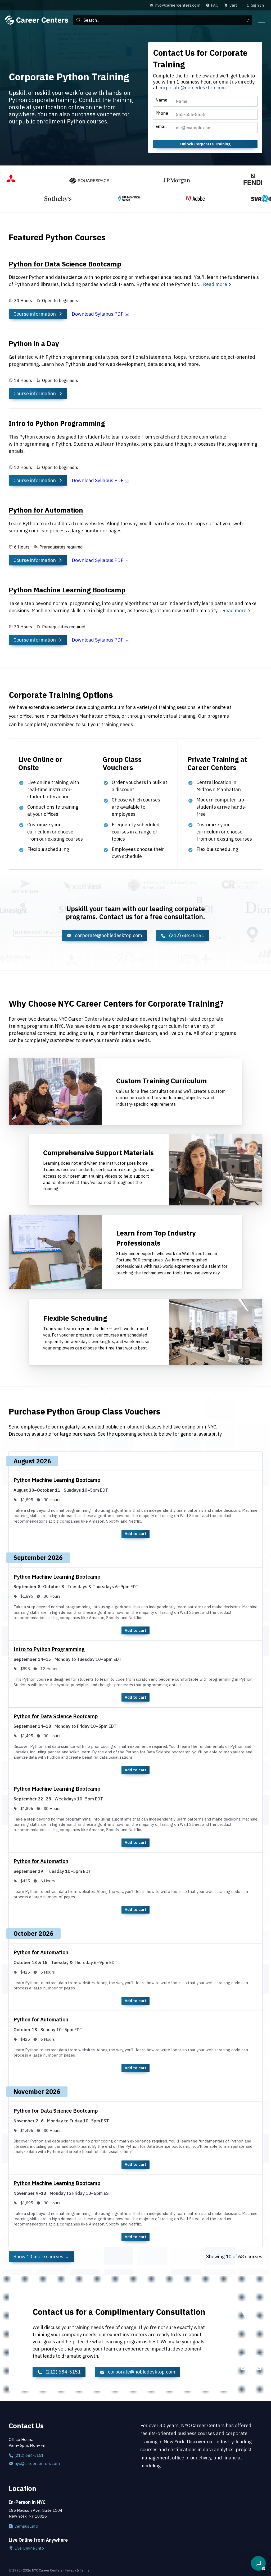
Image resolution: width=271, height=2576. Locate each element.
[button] (258, 2563)
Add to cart (135, 1534)
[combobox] (162, 20)
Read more (215, 284)
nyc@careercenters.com (37, 2464)
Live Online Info (29, 2548)
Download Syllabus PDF (98, 314)
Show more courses (39, 2257)
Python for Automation (41, 1861)
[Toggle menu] (261, 20)
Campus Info (26, 2526)
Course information (35, 314)
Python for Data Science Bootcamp (56, 1716)
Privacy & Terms (77, 2570)
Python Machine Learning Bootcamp (57, 1480)
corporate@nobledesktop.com (192, 88)
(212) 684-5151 (186, 935)
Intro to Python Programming (49, 1649)
